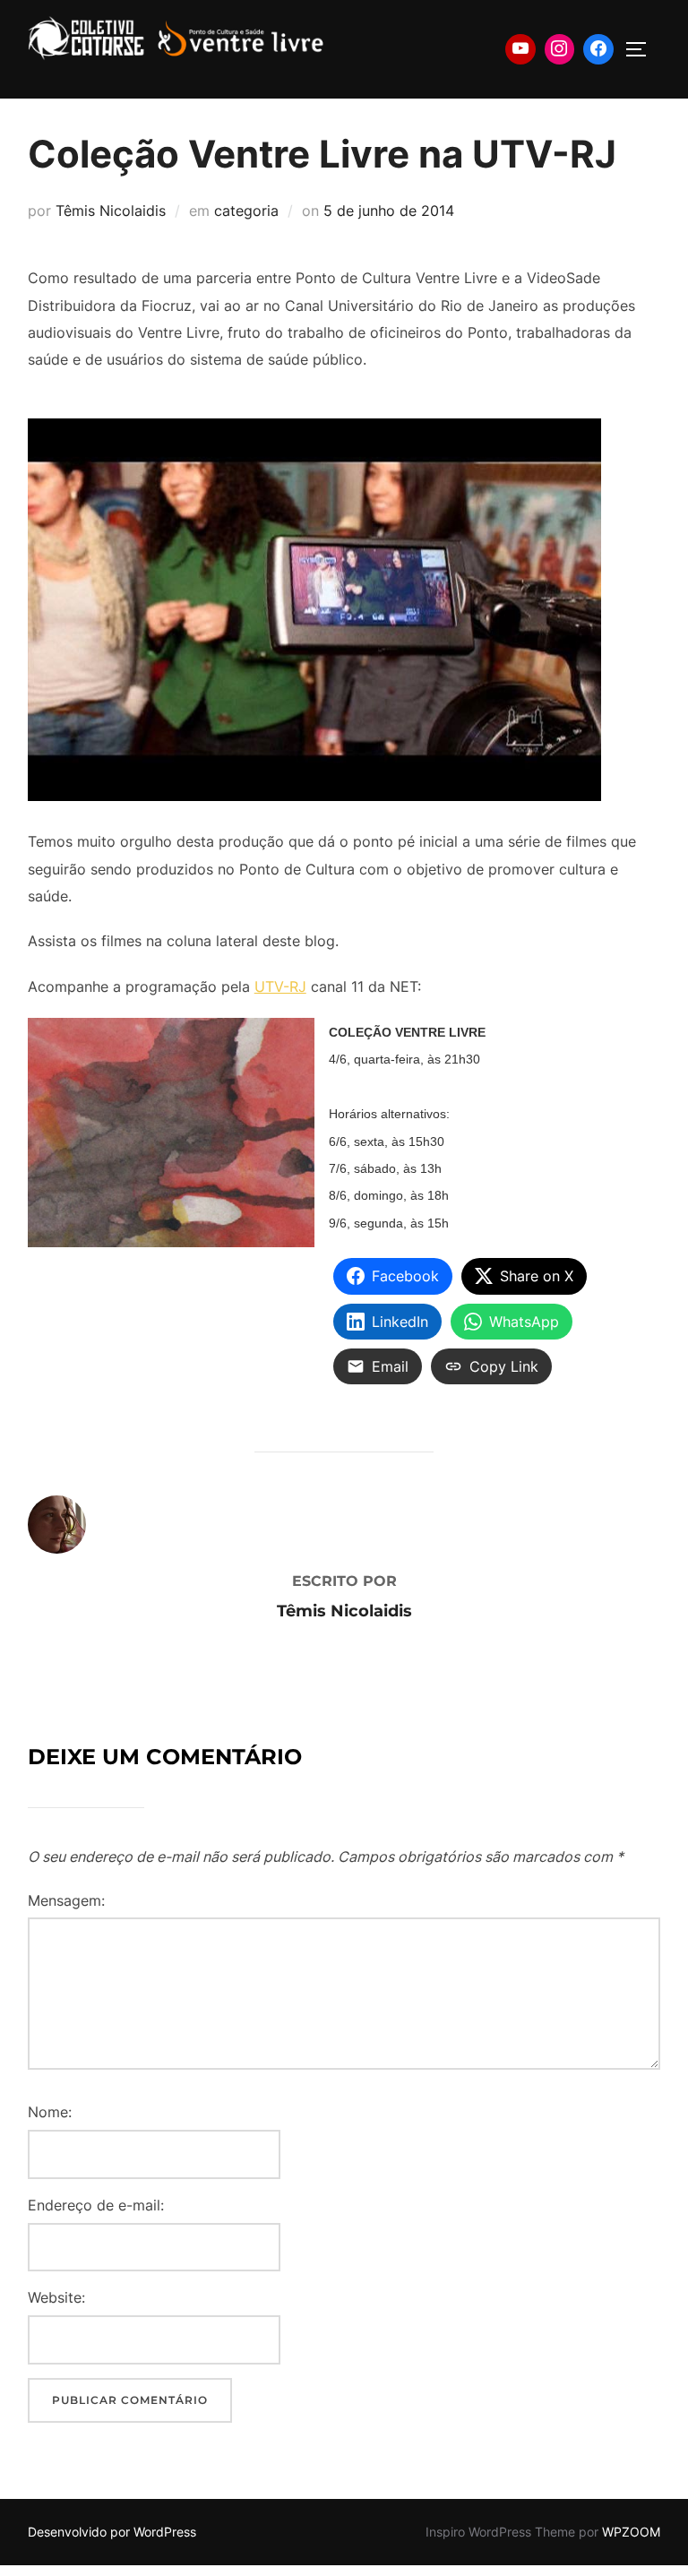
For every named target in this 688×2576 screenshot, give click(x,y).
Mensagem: (66, 1900)
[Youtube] (520, 49)
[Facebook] (598, 49)
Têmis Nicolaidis (111, 211)
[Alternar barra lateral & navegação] (642, 49)
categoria (246, 211)
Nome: (50, 2112)
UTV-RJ (280, 986)
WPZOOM (631, 2532)
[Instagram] (560, 49)
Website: (56, 2297)
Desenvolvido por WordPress (112, 2532)
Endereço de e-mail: (96, 2205)
